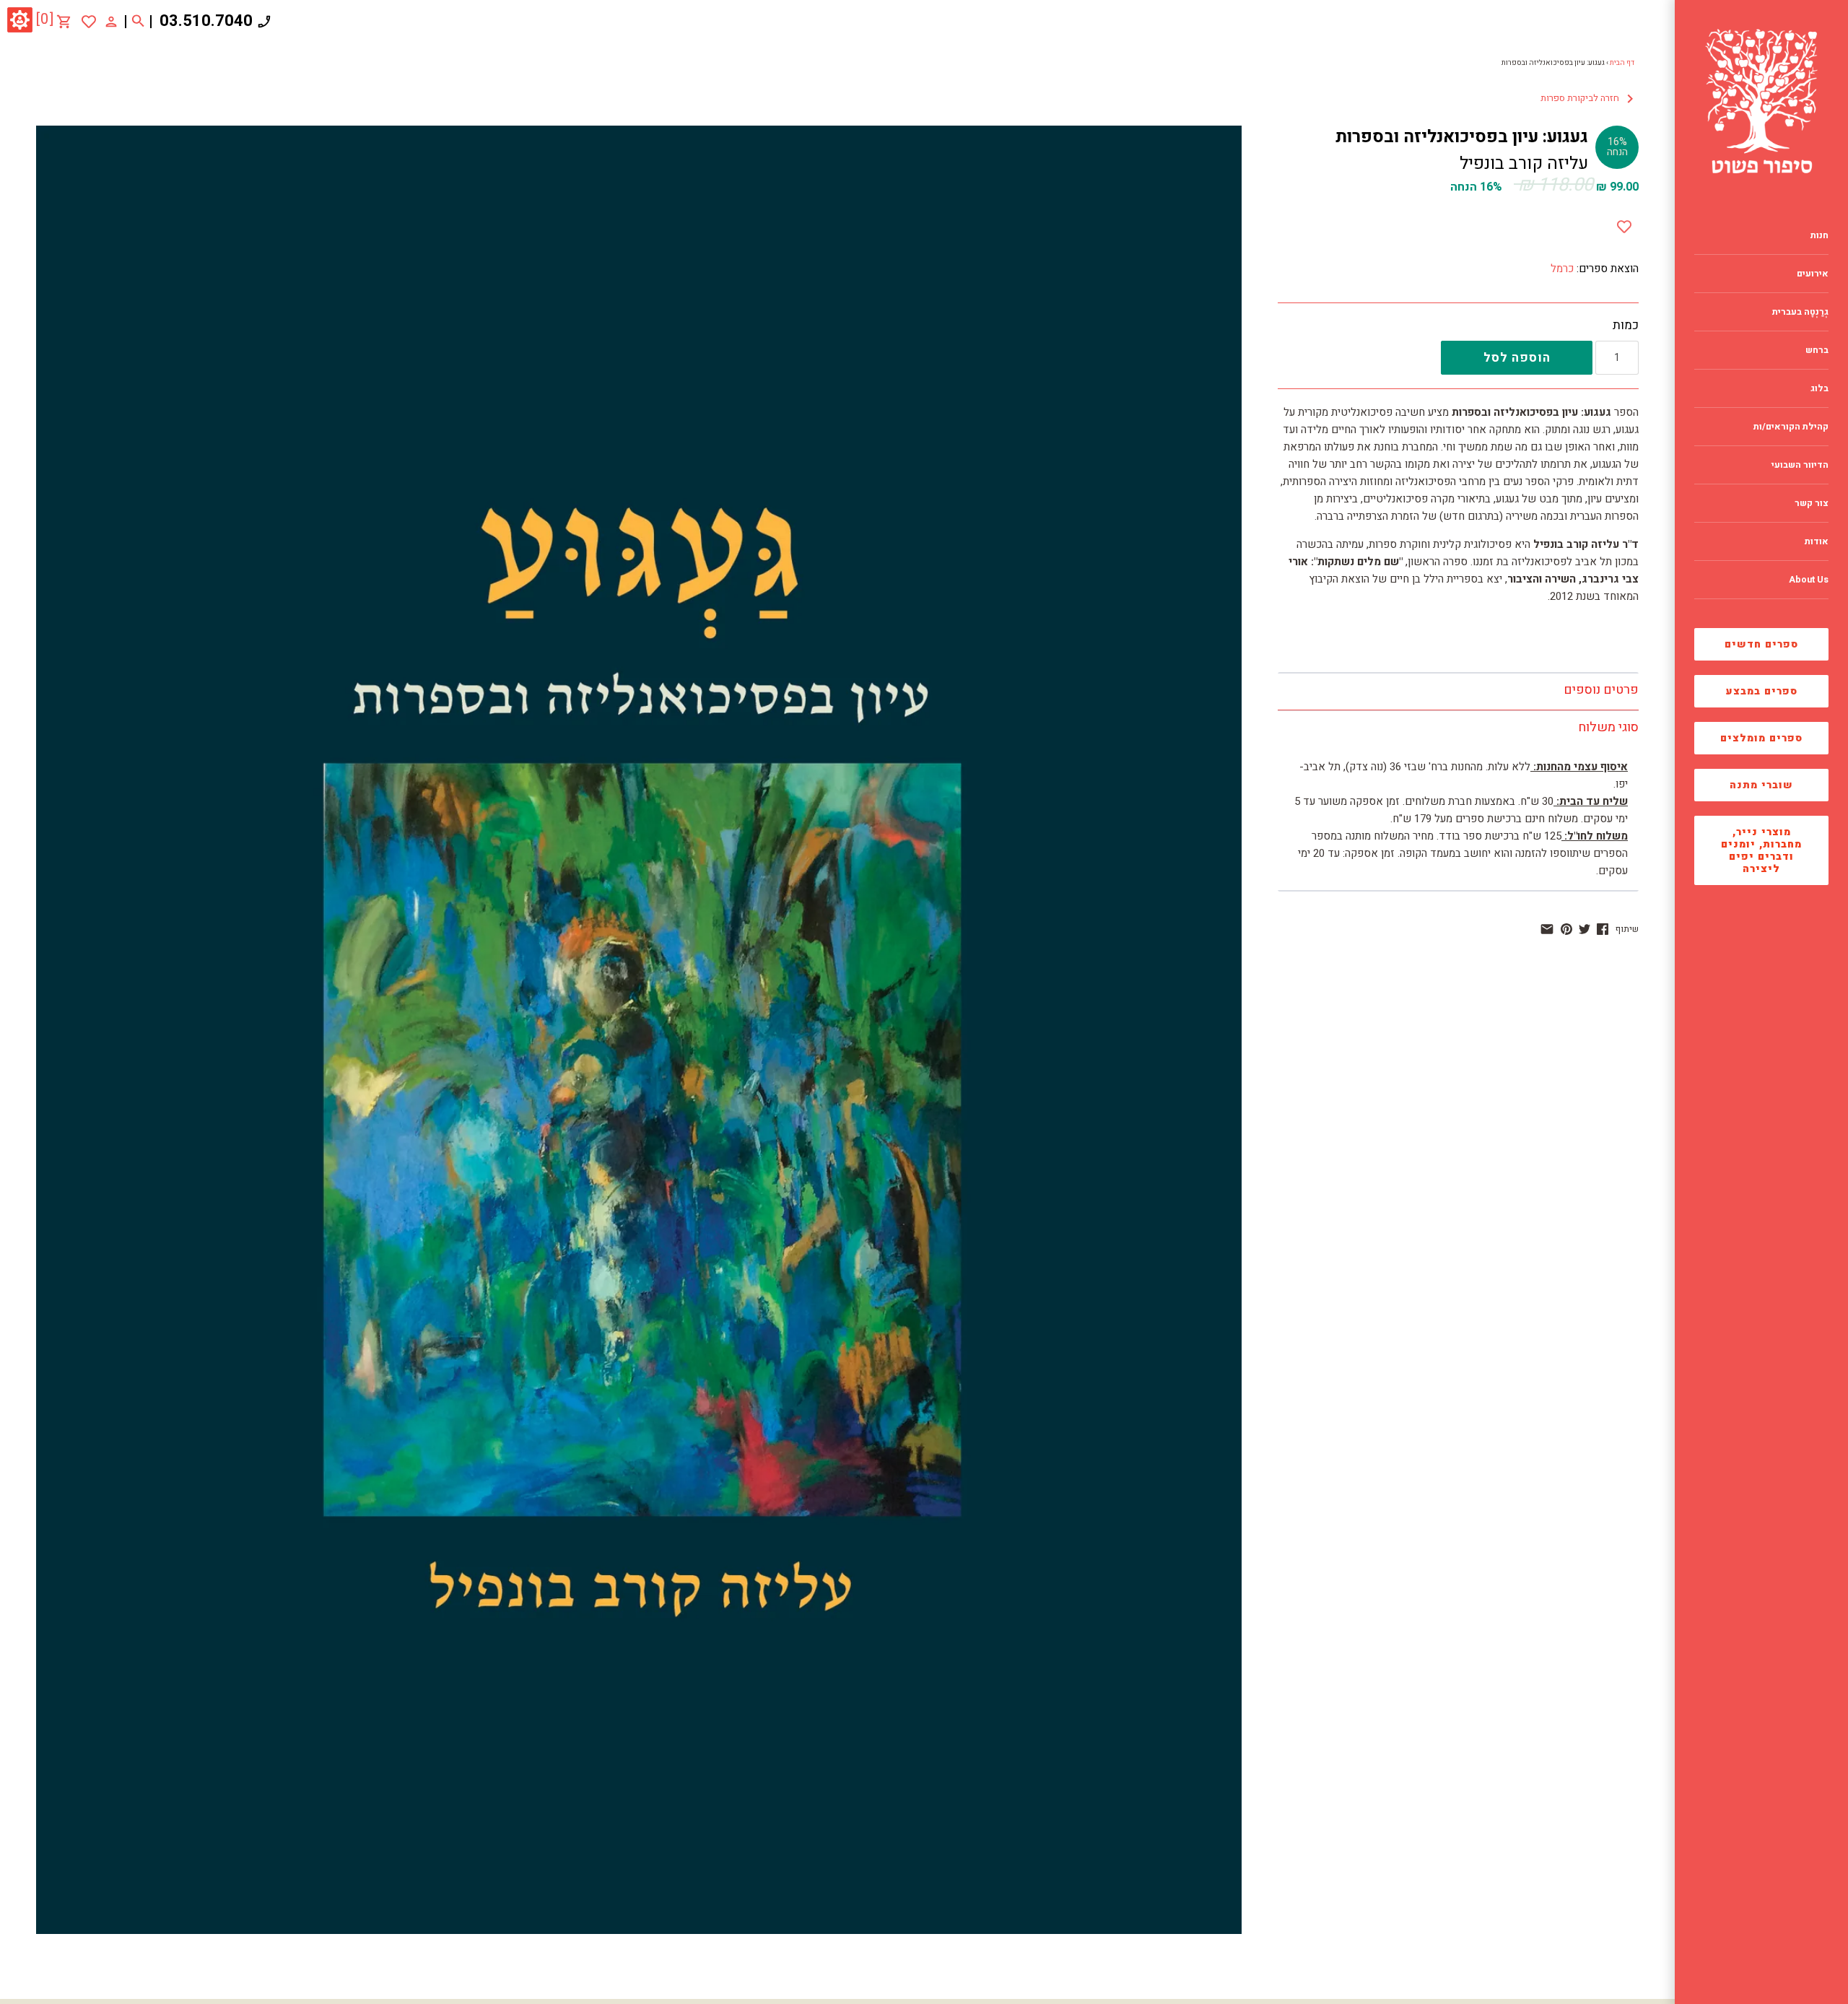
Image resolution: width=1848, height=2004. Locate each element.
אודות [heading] (1817, 541)
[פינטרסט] (1566, 929)
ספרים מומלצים (1761, 738)
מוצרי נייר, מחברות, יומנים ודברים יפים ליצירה (1761, 850)
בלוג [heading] (1819, 388)
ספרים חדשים (1761, 644)
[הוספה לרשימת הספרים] (1624, 224)
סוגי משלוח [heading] (1608, 727)
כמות (1626, 326)
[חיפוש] (138, 22)
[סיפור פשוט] (1761, 101)
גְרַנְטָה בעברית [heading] (1800, 312)
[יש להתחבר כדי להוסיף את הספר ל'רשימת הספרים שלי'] (89, 22)
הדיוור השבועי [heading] (1800, 465)
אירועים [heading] (1813, 274)
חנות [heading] (1819, 235)
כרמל (1562, 269)
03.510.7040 (206, 21)
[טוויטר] (1585, 929)
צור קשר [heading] (1812, 503)
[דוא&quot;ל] (1547, 929)
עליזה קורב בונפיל (1524, 164)
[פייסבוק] (1603, 929)
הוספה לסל (1517, 358)
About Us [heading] (1809, 580)
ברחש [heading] (1817, 350)
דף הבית (1622, 63)
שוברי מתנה (1761, 785)
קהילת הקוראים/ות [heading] (1791, 427)
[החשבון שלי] (111, 21)
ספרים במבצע (1762, 691)
